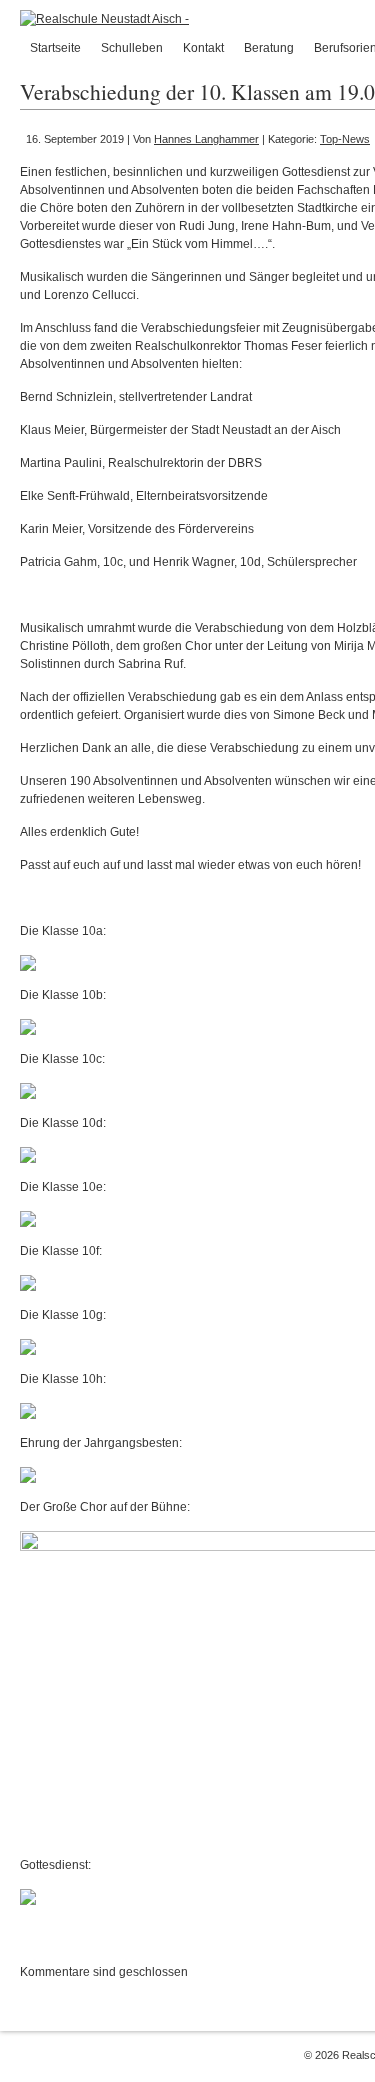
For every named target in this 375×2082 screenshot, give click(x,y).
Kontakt (203, 48)
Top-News (345, 139)
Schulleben (132, 48)
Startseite (55, 48)
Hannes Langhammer (206, 139)
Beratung (269, 48)
